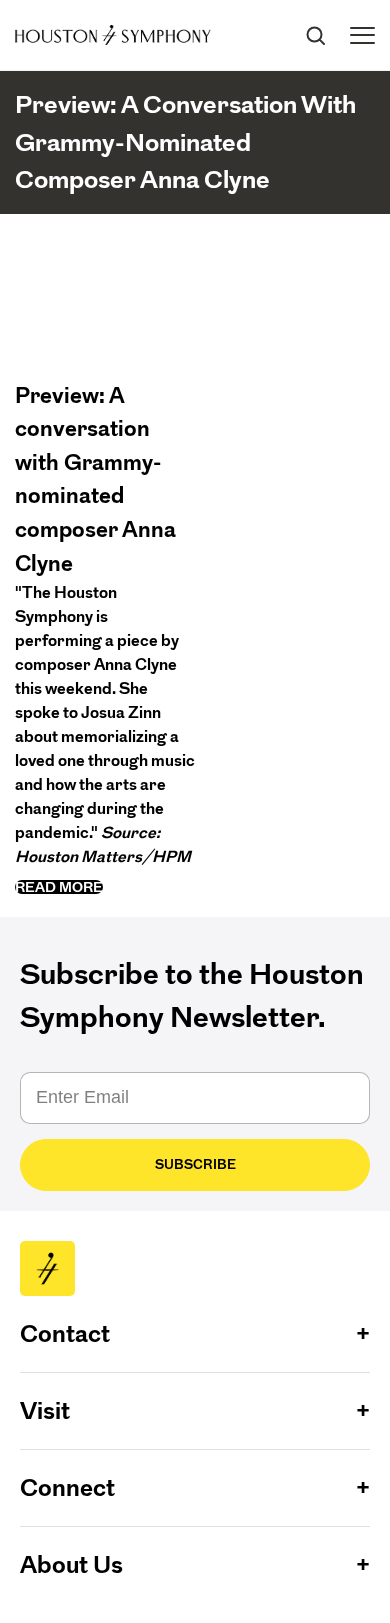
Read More (59, 887)
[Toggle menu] (362, 35)
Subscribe (195, 1164)
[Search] (315, 35)
